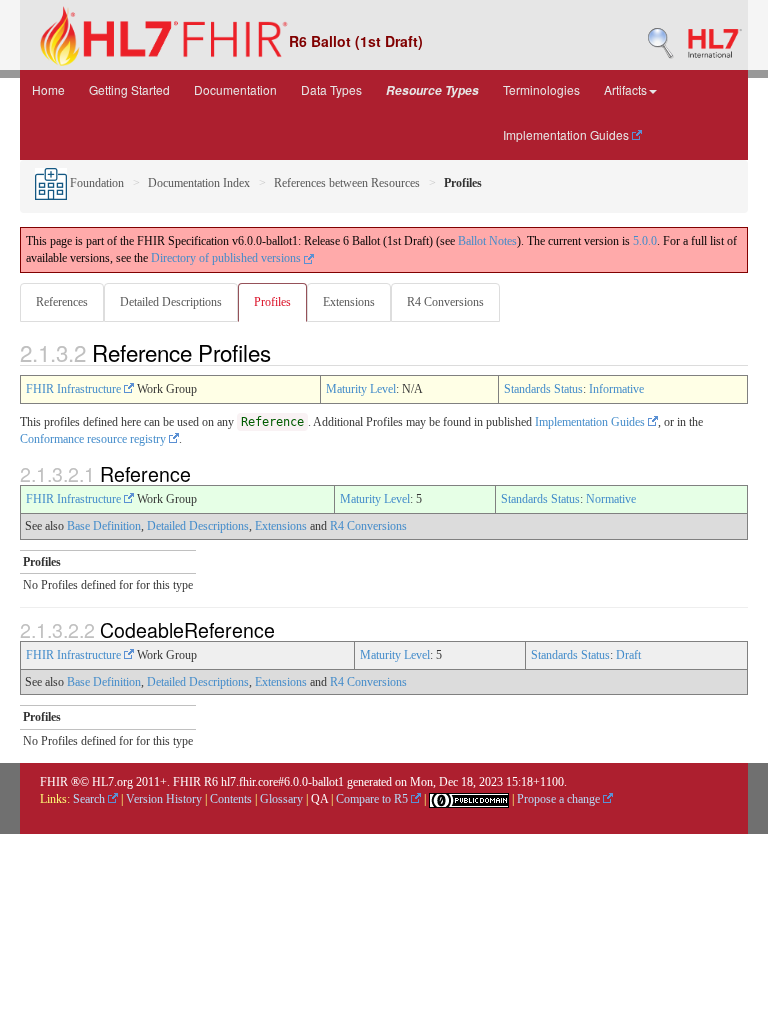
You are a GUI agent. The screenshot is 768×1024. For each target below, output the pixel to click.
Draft (628, 655)
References (62, 302)
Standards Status (543, 389)
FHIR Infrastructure (75, 389)
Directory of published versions (227, 258)
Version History (164, 799)
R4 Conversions (445, 302)
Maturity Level (361, 389)
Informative (616, 389)
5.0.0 (645, 241)
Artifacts (625, 89)
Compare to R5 (373, 799)
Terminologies (541, 89)
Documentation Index (199, 183)
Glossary (281, 799)
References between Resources (347, 183)
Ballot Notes (487, 241)
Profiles (272, 302)
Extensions (349, 302)
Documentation (235, 89)
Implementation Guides (567, 134)
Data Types (331, 89)
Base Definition (104, 526)
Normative (611, 499)
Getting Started (129, 89)
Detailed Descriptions (171, 302)
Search (90, 799)
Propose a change (560, 799)
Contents (231, 799)
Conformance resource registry (94, 439)
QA (319, 799)
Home (48, 89)
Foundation (95, 183)
